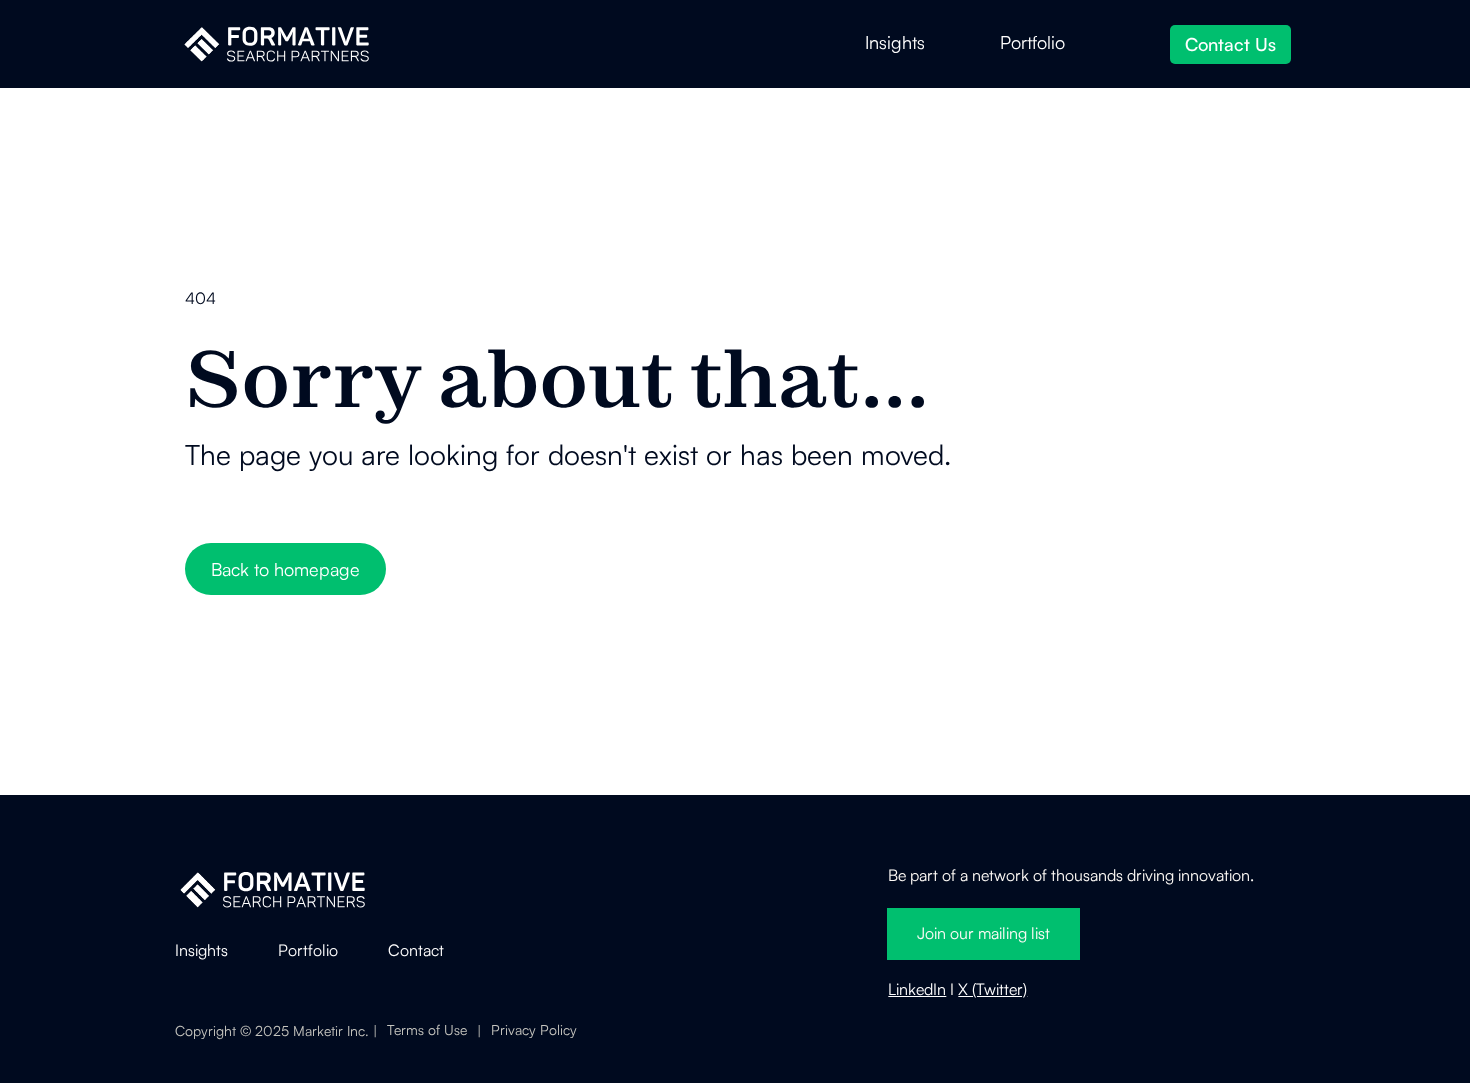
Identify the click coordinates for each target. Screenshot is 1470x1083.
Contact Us (1230, 44)
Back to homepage (285, 569)
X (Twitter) (992, 989)
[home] (276, 44)
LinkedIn (917, 989)
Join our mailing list (983, 933)
